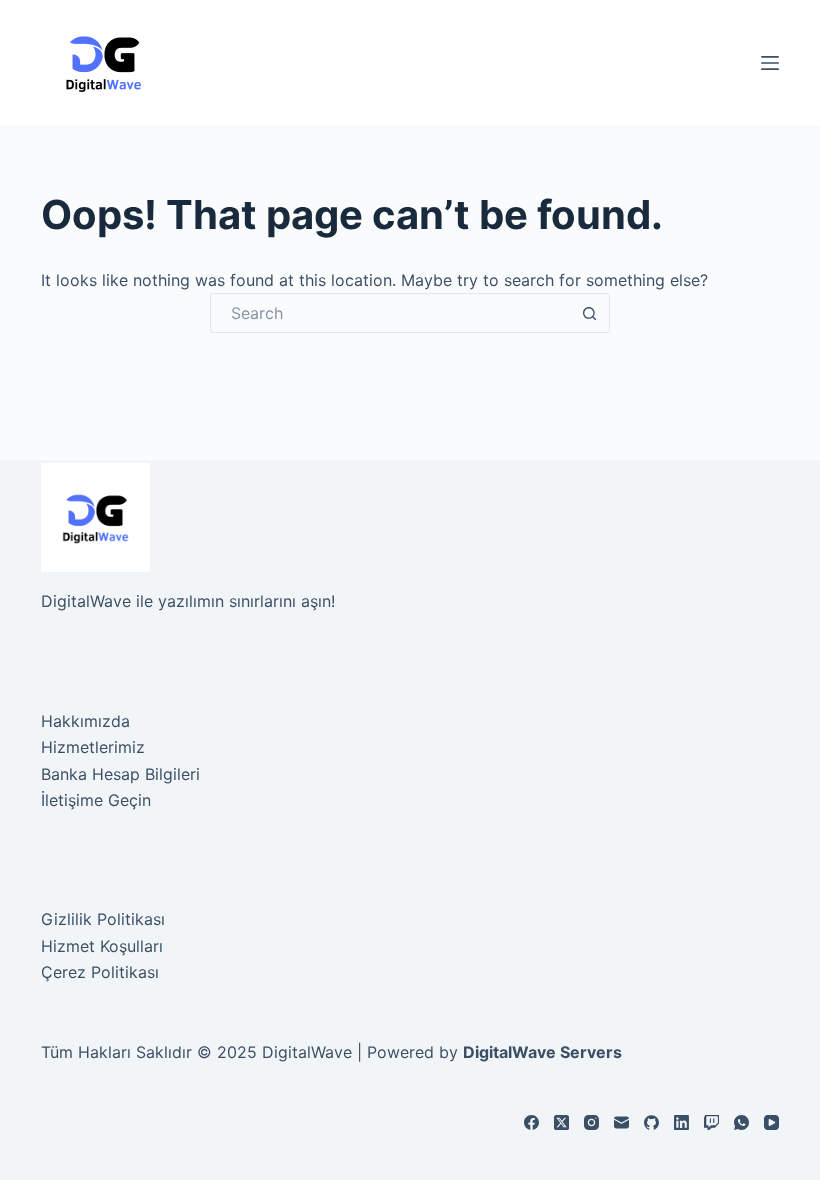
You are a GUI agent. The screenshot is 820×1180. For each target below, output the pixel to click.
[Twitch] (711, 1122)
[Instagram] (591, 1122)
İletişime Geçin (96, 800)
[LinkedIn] (681, 1122)
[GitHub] (651, 1122)
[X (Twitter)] (561, 1122)
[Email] (621, 1122)
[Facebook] (531, 1122)
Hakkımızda (85, 721)
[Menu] (770, 63)
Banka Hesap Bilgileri (120, 774)
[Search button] (590, 313)
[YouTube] (771, 1122)
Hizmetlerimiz (93, 747)
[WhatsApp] (741, 1122)
